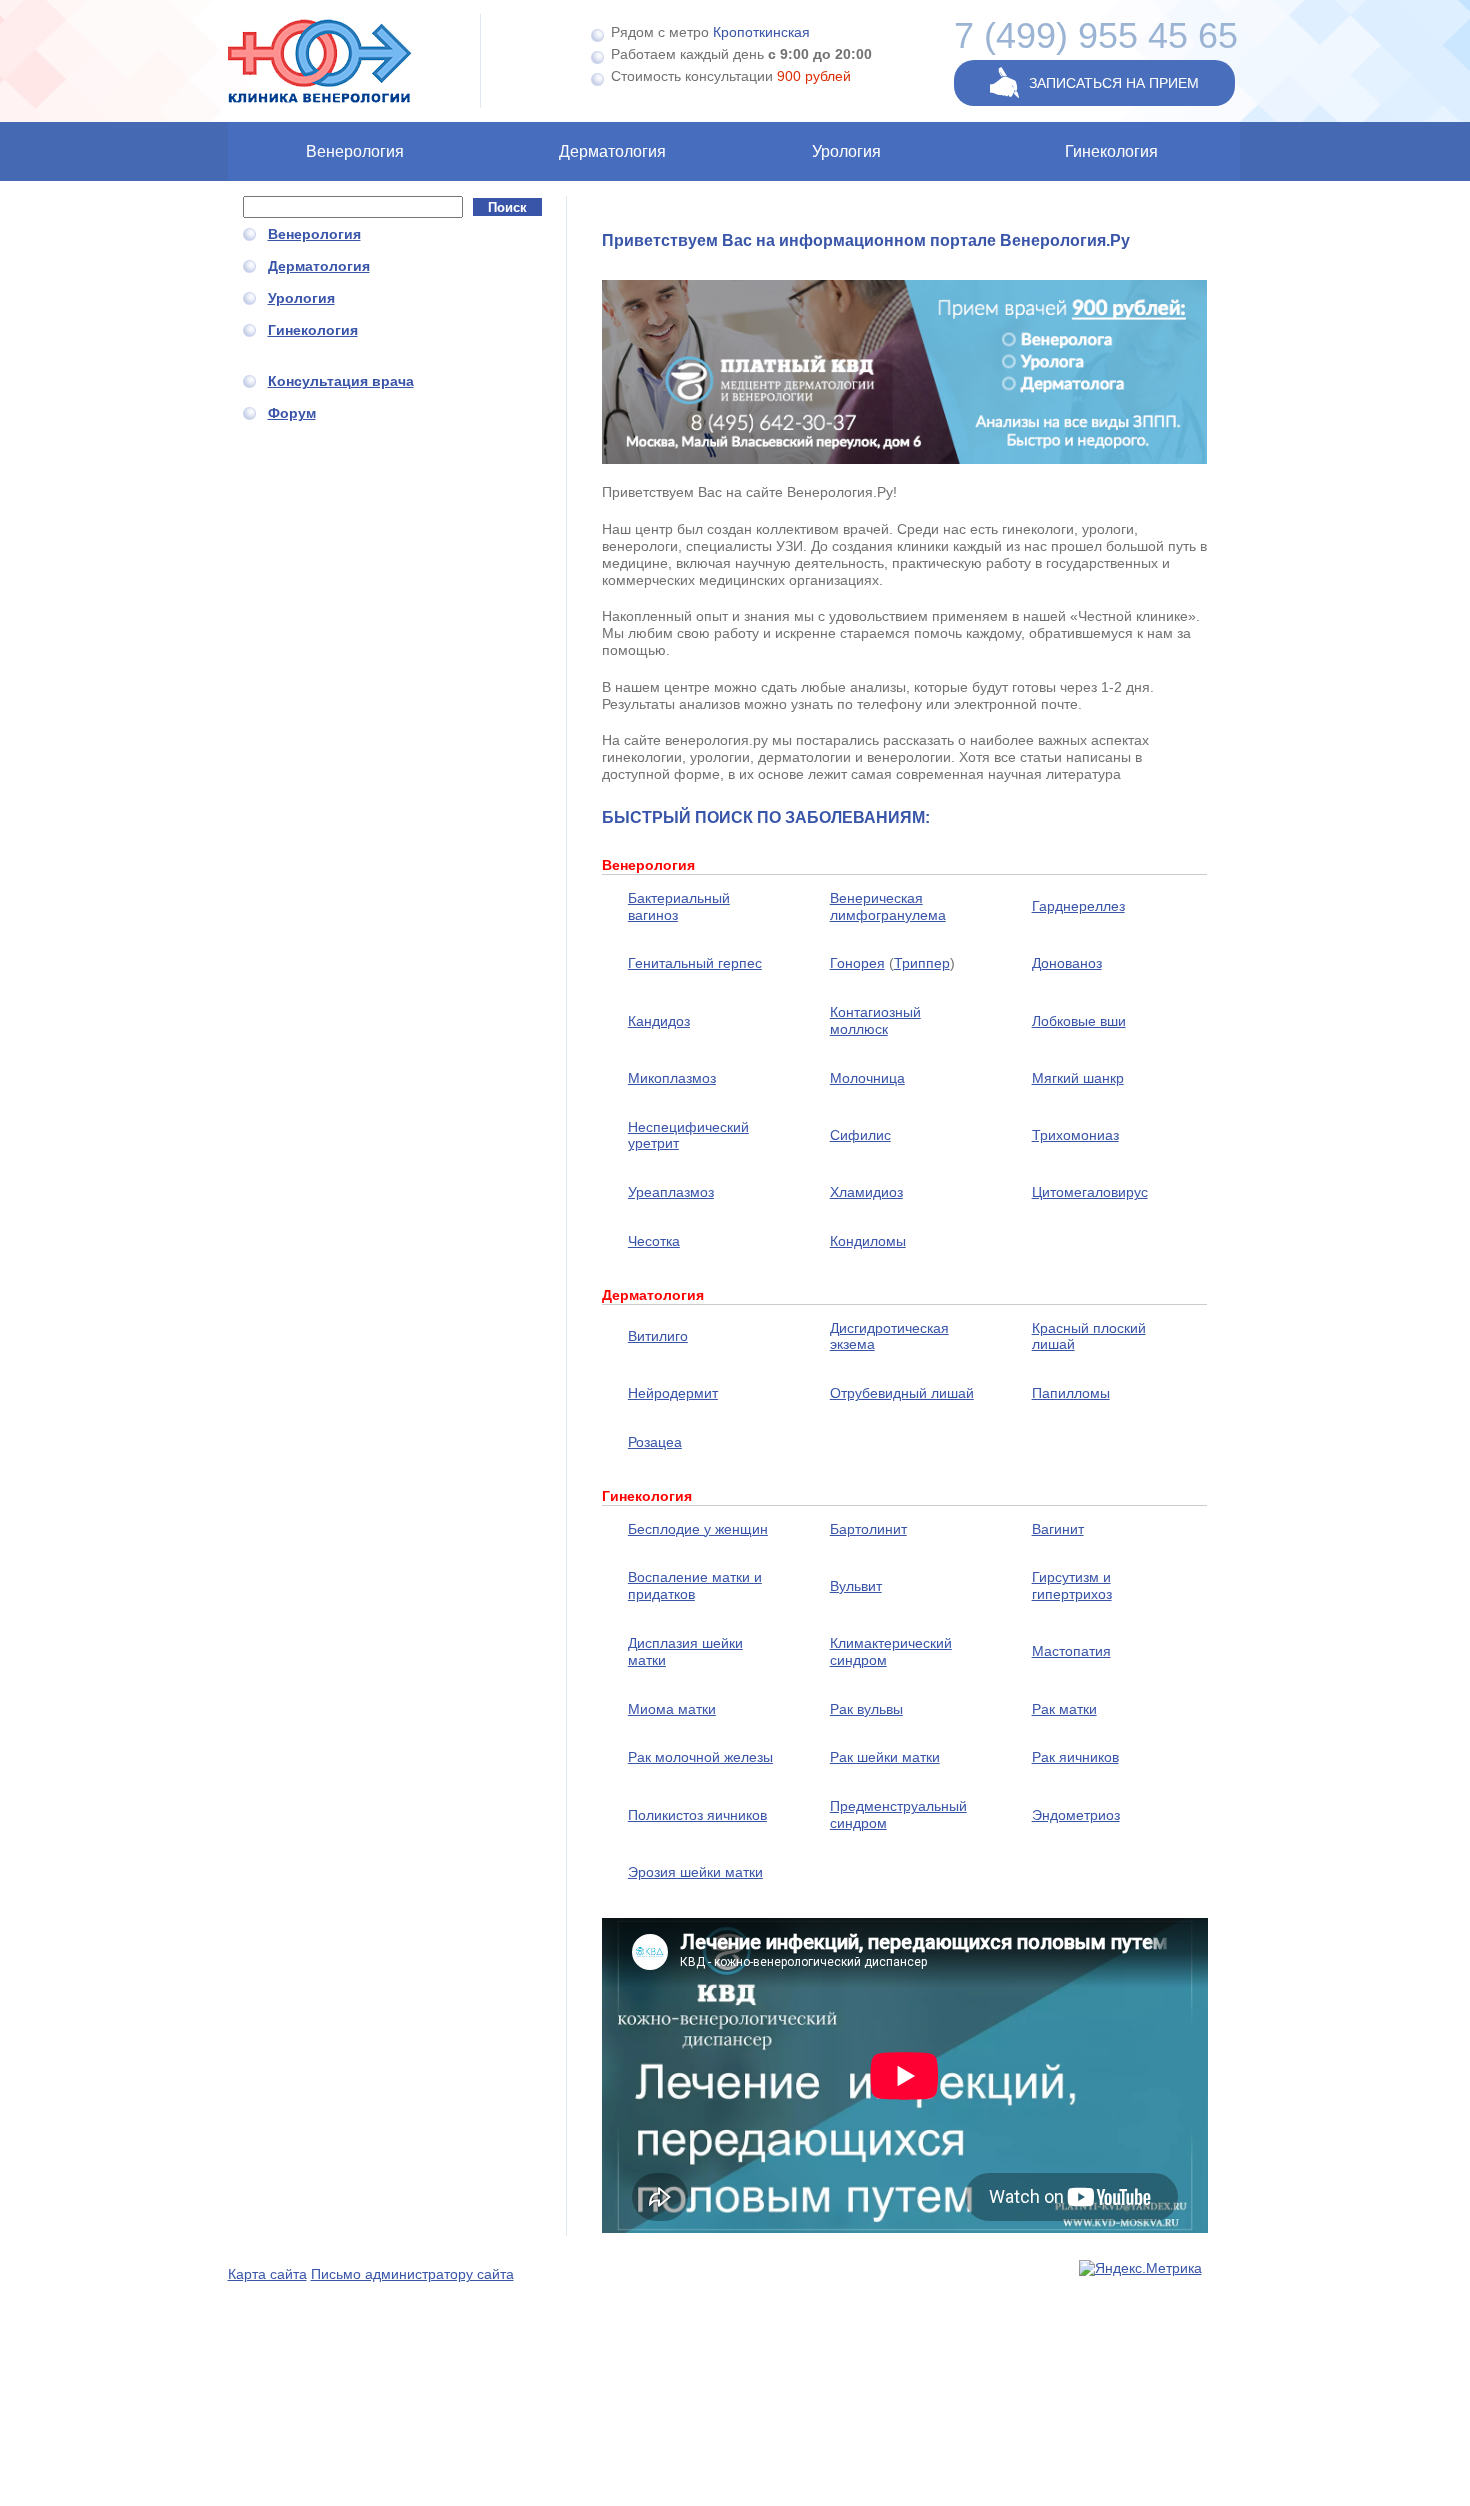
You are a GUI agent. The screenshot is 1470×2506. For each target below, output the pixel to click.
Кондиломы (868, 1241)
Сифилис (860, 1135)
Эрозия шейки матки (695, 1872)
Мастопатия (1071, 1651)
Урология (846, 151)
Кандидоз (659, 1021)
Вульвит (856, 1586)
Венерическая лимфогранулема (888, 906)
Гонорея (857, 963)
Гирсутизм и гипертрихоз (1072, 1585)
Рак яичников (1075, 1757)
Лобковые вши (1079, 1021)
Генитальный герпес (695, 963)
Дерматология (612, 151)
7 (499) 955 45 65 (1096, 35)
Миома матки (672, 1709)
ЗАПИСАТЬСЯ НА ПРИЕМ (1114, 83)
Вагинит (1058, 1529)
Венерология (355, 151)
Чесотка (654, 1241)
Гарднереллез (1078, 906)
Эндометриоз (1076, 1815)
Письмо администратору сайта (412, 2274)
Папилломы (1071, 1393)
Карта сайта (267, 2274)
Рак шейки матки (885, 1757)
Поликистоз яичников (697, 1815)
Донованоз (1067, 963)
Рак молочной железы (700, 1757)
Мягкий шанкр (1078, 1078)
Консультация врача (341, 381)
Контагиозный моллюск (875, 1020)
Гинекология (1111, 151)
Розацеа (655, 1442)
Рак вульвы (866, 1709)
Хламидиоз (866, 1192)
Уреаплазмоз (671, 1192)
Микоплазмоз (672, 1078)
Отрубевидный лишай (902, 1393)
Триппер (922, 963)
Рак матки (1064, 1709)
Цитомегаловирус (1090, 1192)
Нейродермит (673, 1393)
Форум (292, 413)
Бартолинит (868, 1529)
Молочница (867, 1078)
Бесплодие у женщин (698, 1529)
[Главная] (355, 61)
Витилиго (658, 1336)
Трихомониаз (1075, 1135)
